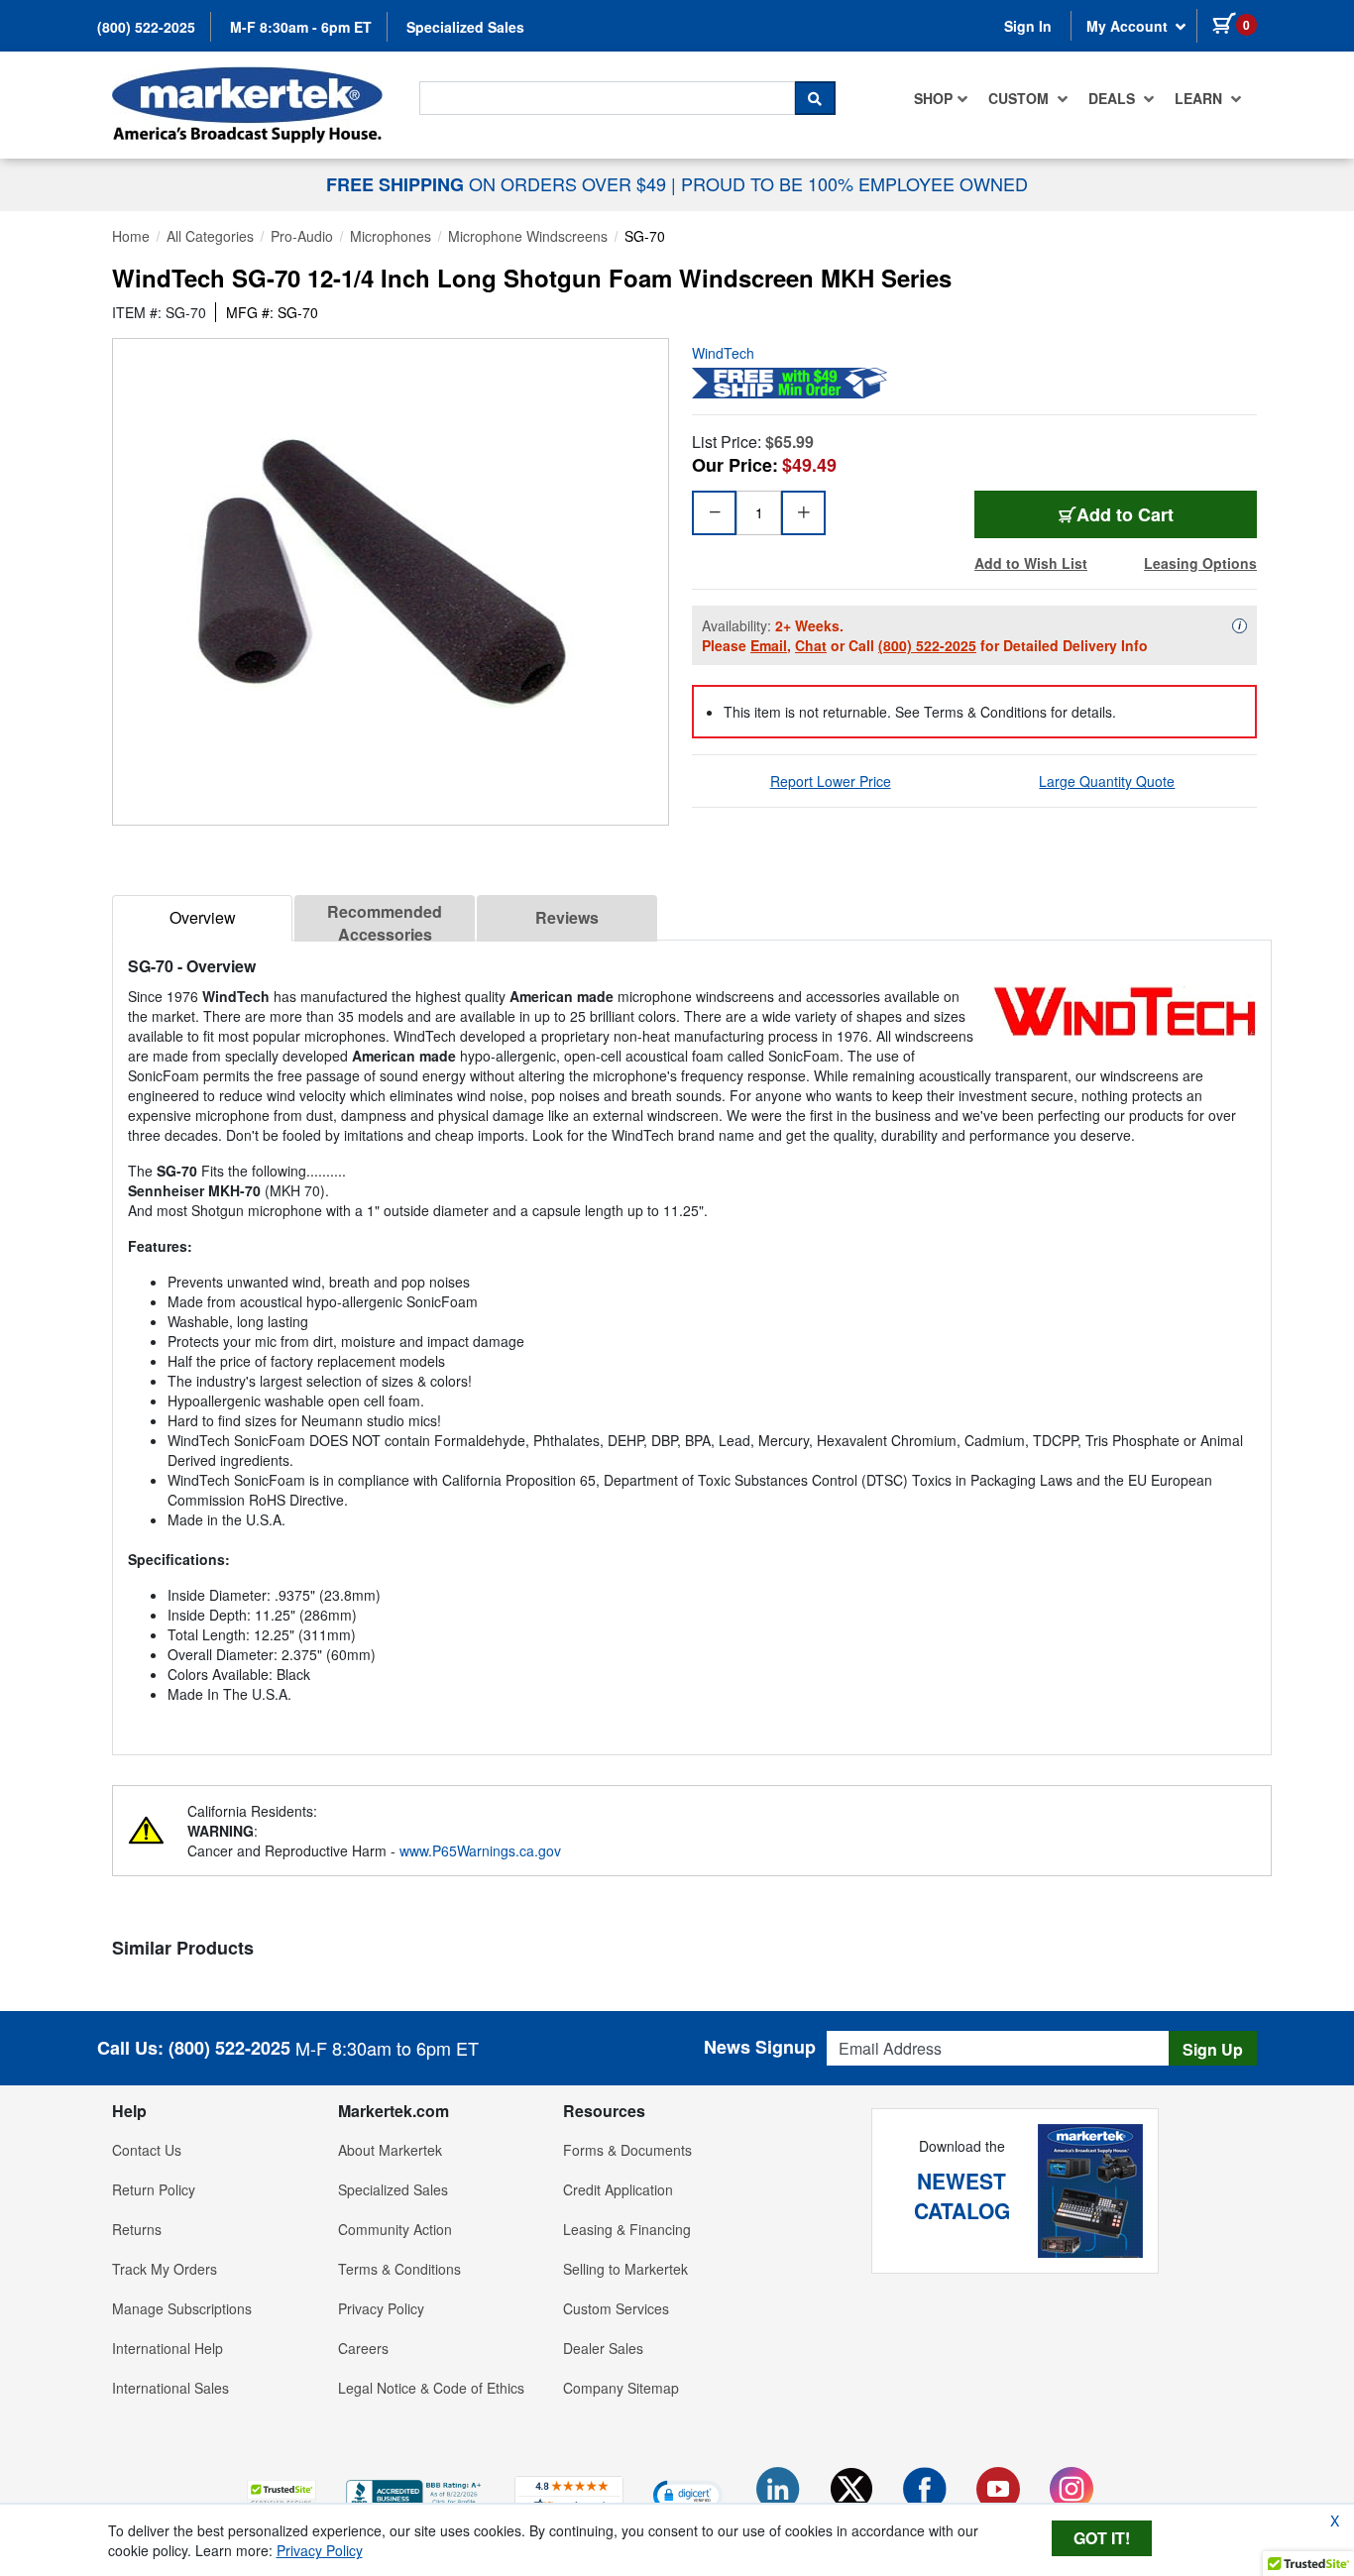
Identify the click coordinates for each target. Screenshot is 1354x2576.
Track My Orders (165, 2269)
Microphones (391, 236)
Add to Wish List (1031, 563)
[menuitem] (941, 98)
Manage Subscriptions (182, 2308)
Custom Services (616, 2308)
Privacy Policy (381, 2308)
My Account (1129, 26)
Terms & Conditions (399, 2269)
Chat (811, 645)
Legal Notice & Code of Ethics (431, 2388)
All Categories (210, 236)
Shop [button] (933, 98)
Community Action (395, 2229)
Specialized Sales (465, 27)
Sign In (1028, 26)
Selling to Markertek (625, 2269)
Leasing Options (1200, 563)
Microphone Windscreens (528, 236)
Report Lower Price (831, 781)
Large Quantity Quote (1107, 781)
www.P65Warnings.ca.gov (480, 1850)
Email (769, 645)
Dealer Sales (603, 2348)
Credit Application (618, 2189)
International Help (168, 2348)
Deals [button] (1114, 98)
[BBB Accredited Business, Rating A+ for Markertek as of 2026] (415, 2492)
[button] (282, 2494)
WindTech (723, 353)
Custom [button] (1020, 98)
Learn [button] (1200, 98)
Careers (363, 2348)
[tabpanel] (692, 1340)
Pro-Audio (302, 236)
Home (131, 236)
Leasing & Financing (627, 2229)
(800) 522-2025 (146, 27)
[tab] (202, 918)
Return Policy (154, 2189)
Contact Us (147, 2150)
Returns (137, 2229)
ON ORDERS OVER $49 (499, 183)
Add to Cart (1125, 514)
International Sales (170, 2388)
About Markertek (390, 2150)
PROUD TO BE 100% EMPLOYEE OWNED (854, 183)
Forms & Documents (627, 2150)
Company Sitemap (621, 2388)
